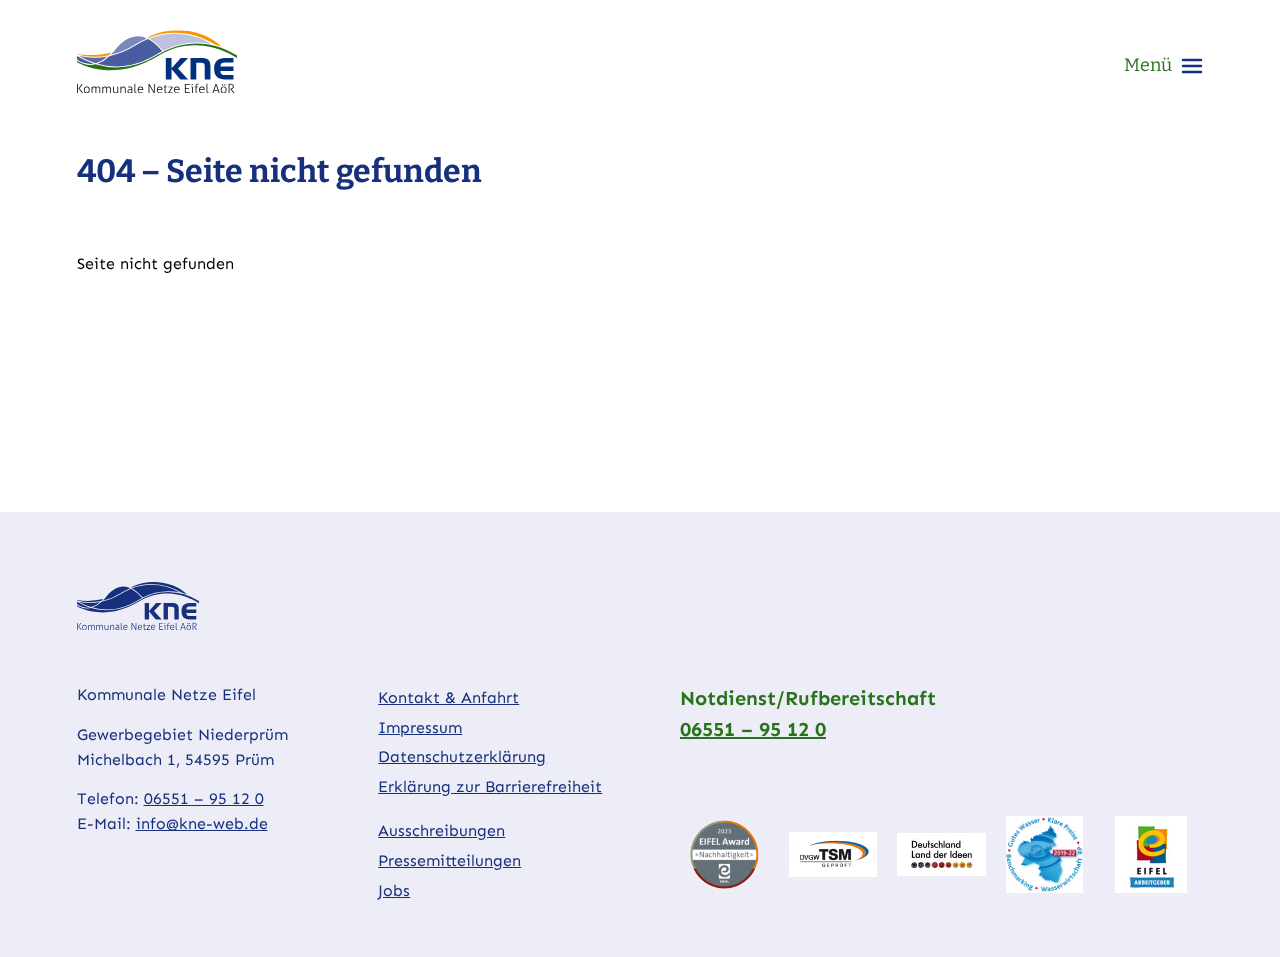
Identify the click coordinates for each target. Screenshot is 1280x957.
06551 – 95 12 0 (204, 798)
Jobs (394, 890)
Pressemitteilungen (449, 860)
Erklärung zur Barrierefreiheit (490, 786)
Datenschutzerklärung (462, 756)
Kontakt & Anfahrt (448, 697)
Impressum (420, 727)
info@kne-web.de (202, 823)
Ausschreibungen (441, 830)
